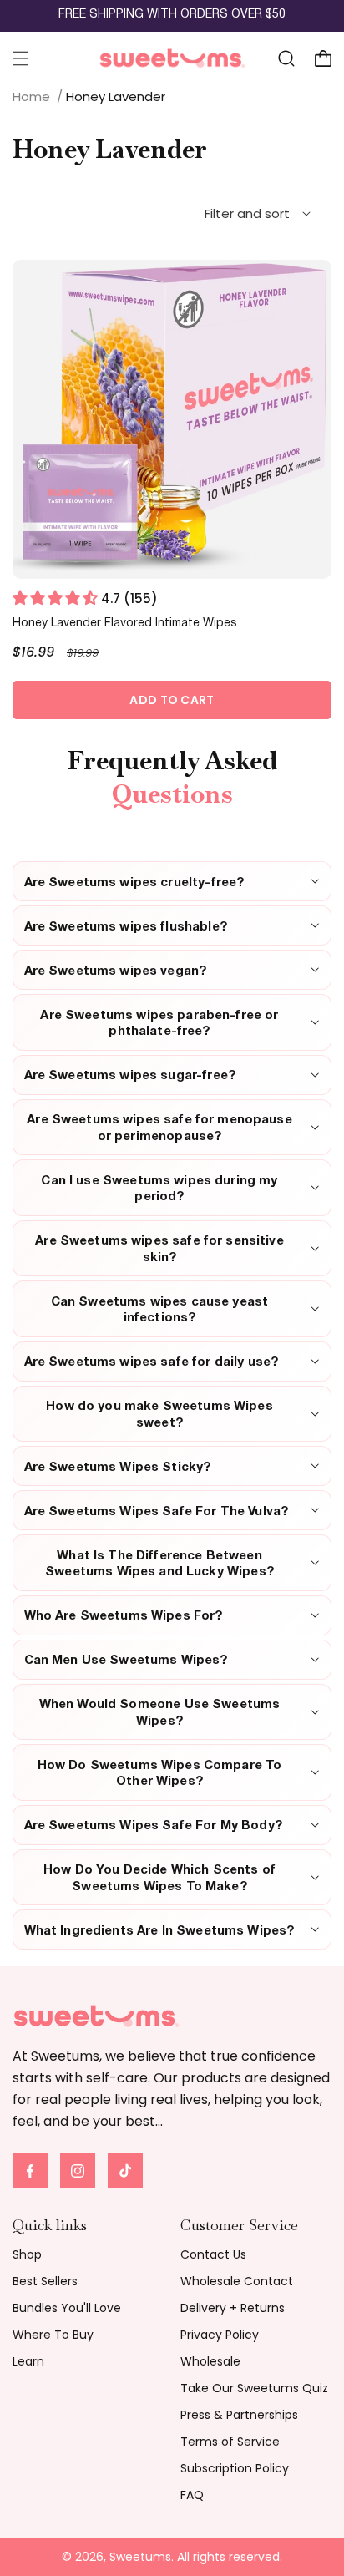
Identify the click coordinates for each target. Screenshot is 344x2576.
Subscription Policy (235, 2468)
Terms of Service (230, 2442)
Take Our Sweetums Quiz (254, 2388)
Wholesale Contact (237, 2281)
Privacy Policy (220, 2335)
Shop (27, 2254)
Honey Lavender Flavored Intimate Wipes (125, 624)
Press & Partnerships (239, 2415)
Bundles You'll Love (67, 2308)
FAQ (192, 2495)
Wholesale (210, 2361)
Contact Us (213, 2254)
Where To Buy (53, 2335)
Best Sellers (45, 2281)
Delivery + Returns (233, 2308)
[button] (21, 58)
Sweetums (140, 2557)
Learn (28, 2361)
